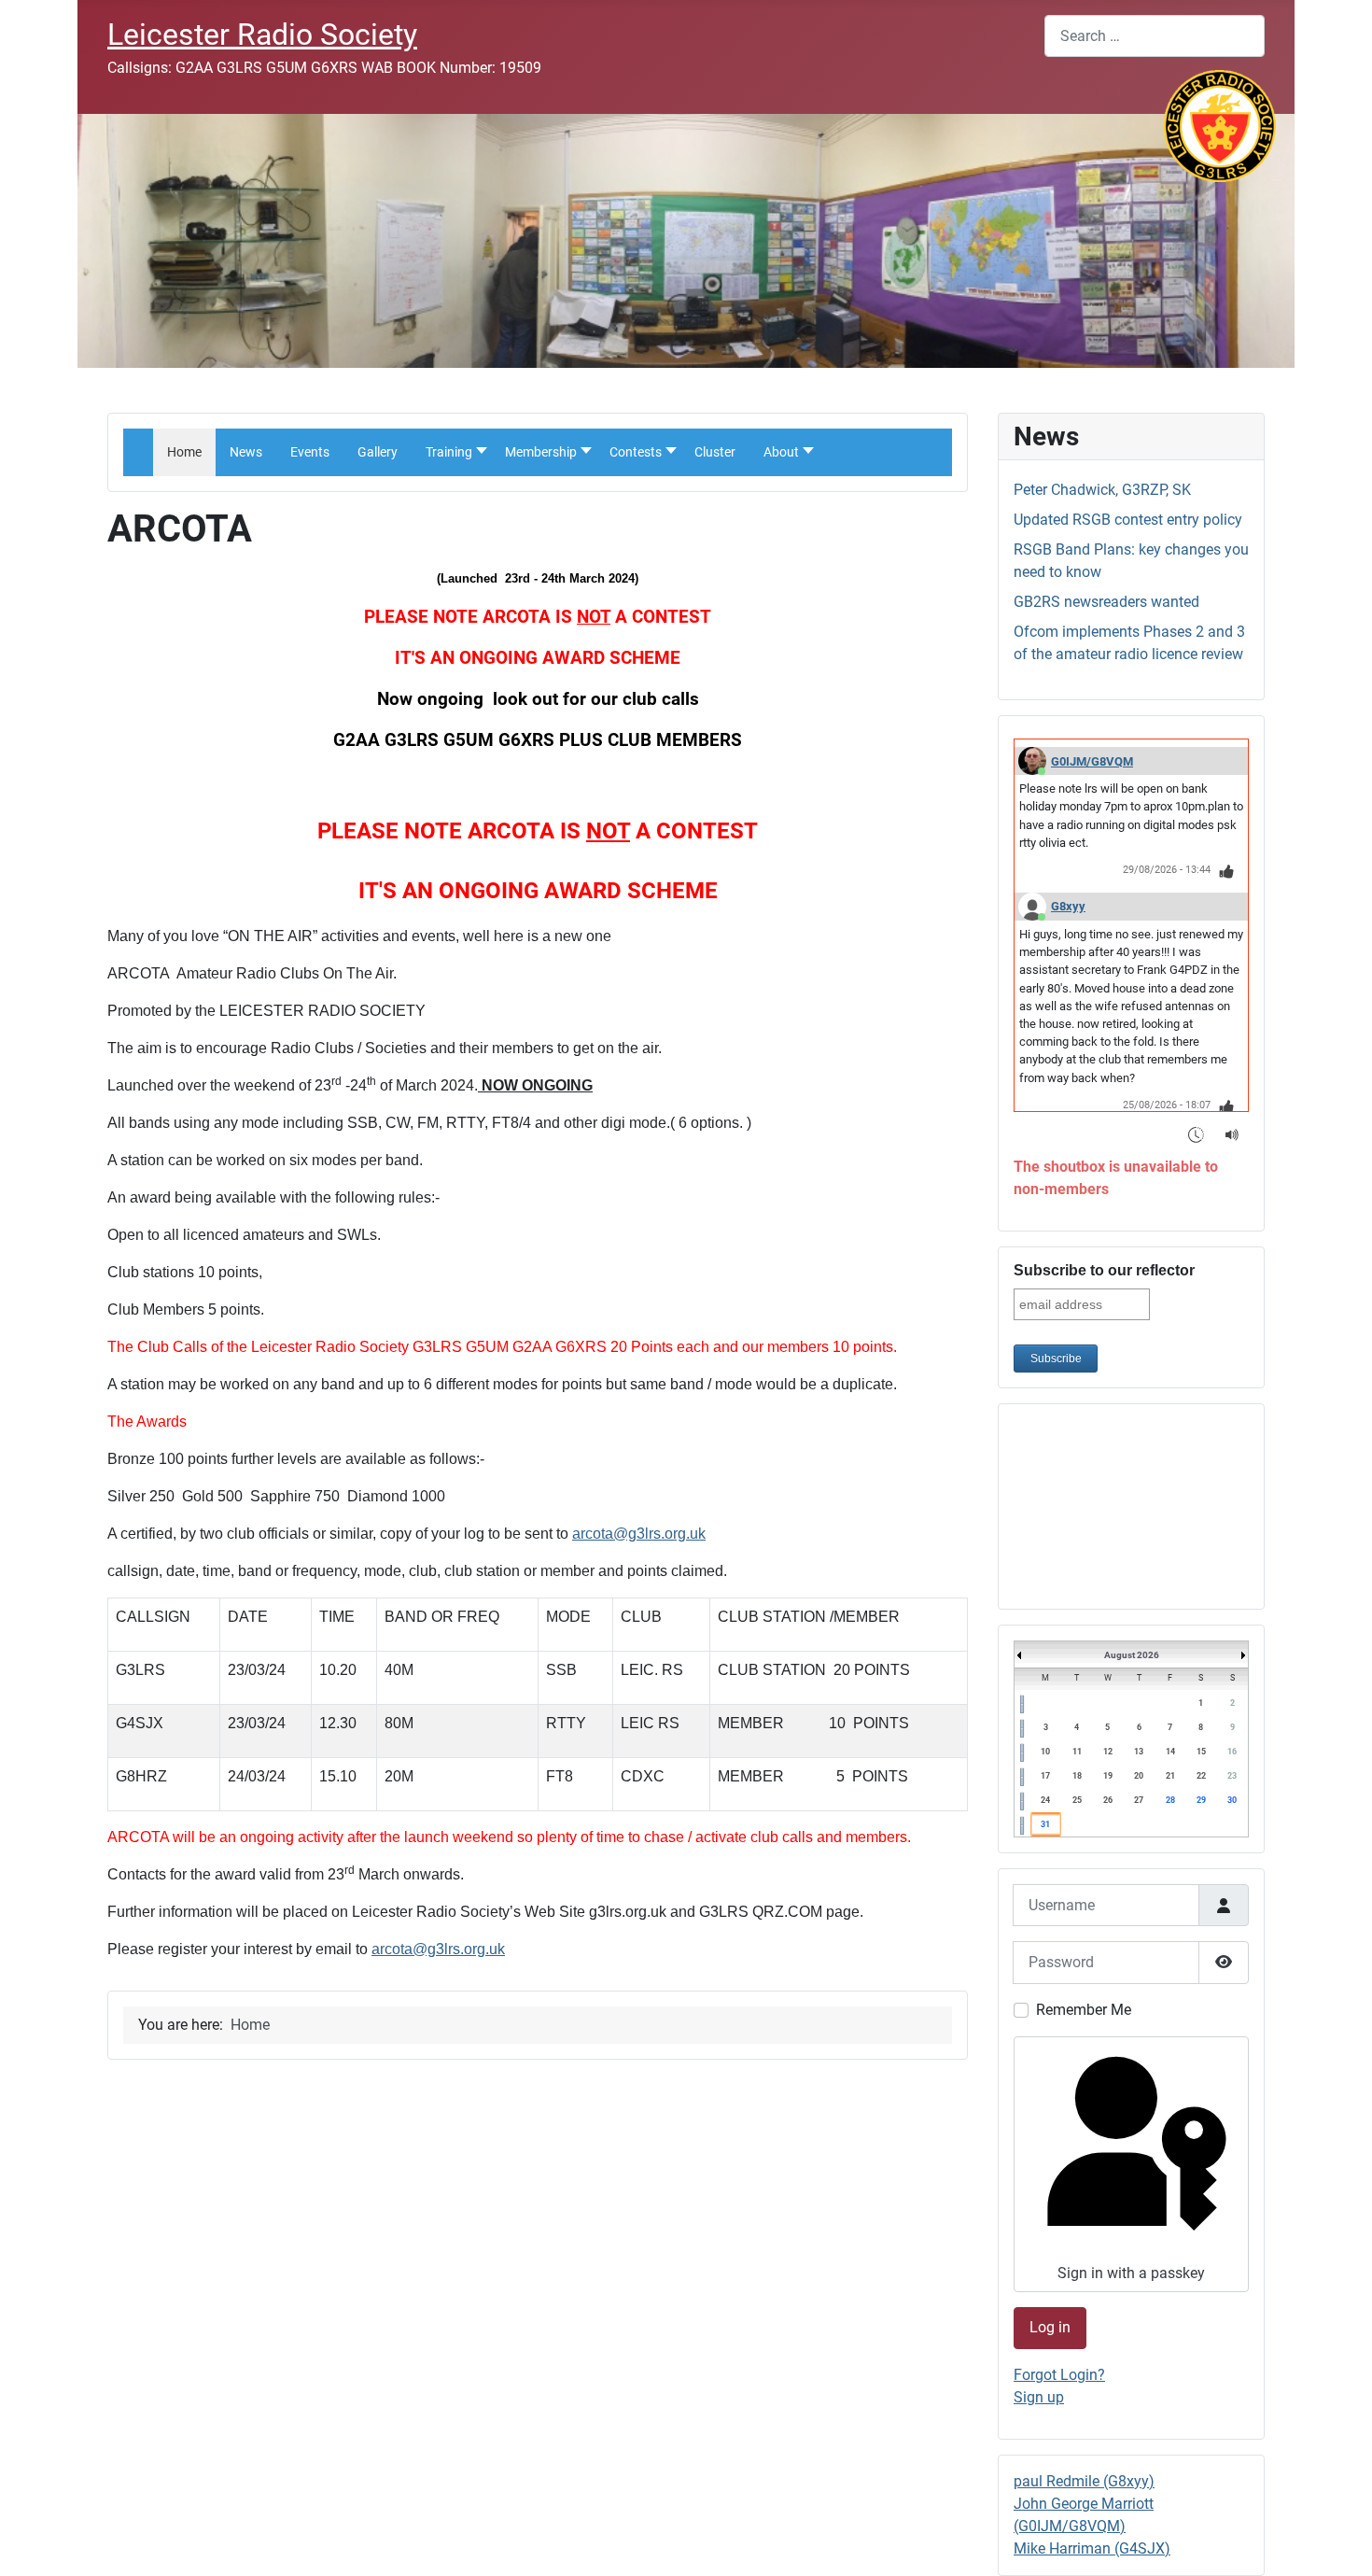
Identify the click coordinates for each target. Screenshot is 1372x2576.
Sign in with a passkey (1131, 2273)
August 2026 (1132, 1655)
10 (1045, 1752)
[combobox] (1155, 36)
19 (1108, 1776)
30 (1232, 1800)
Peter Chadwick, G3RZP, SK (1102, 490)
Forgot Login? (1059, 2375)
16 (1232, 1752)
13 (1139, 1752)
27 (1139, 1800)
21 (1170, 1776)
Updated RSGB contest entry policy (1128, 520)
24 (1045, 1800)
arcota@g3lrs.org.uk (639, 1534)
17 (1045, 1776)
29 (1201, 1800)
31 (1045, 1824)
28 (1170, 1800)
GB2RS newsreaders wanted (1106, 602)
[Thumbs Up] (1227, 871)
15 (1201, 1752)
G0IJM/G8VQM (1092, 761)
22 (1201, 1776)
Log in (1050, 2327)
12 (1108, 1752)
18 (1077, 1776)
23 (1232, 1776)
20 (1139, 1776)
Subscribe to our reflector (1104, 1270)
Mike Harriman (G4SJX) (1092, 2548)
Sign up (1039, 2397)
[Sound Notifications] (1232, 1134)
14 (1170, 1752)
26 (1108, 1800)
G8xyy (1068, 906)
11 (1077, 1752)
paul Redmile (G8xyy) (1084, 2481)
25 (1077, 1800)
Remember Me (1084, 2010)
